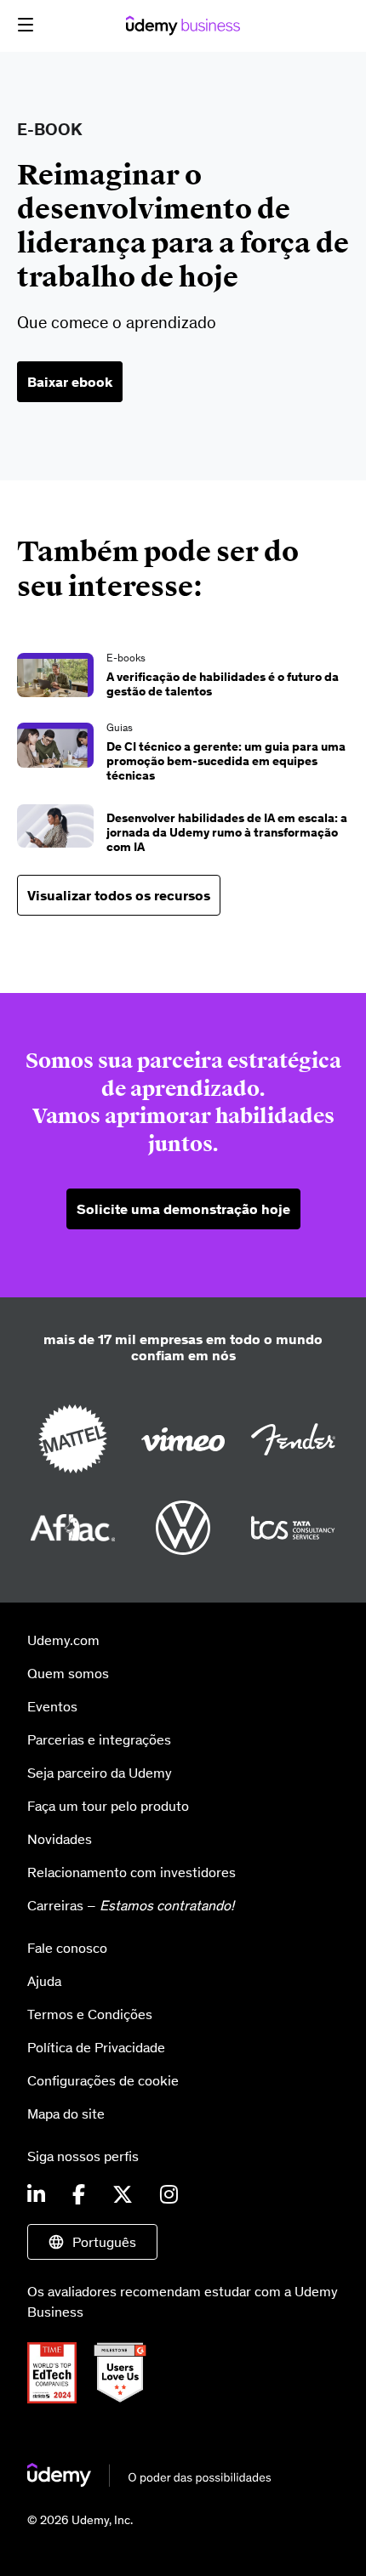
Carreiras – (131, 1905)
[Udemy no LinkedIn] (36, 2195)
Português (104, 2242)
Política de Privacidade (96, 2047)
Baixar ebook (70, 382)
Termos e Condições (90, 2014)
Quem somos (68, 1673)
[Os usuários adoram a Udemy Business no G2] (127, 2398)
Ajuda (44, 1981)
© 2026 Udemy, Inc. (80, 2520)
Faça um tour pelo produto (108, 1806)
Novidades (60, 1839)
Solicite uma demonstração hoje (183, 1209)
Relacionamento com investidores (132, 1872)
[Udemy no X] (123, 2195)
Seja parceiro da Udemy (100, 1773)
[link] (183, 678)
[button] (26, 25)
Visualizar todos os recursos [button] (119, 895)
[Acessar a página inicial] (149, 2482)
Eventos (52, 1706)
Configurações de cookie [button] (103, 2080)
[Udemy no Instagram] (169, 2195)
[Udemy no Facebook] (79, 2195)
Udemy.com (63, 1640)
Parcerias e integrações (99, 1739)
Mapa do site (66, 2114)
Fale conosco (67, 1948)
